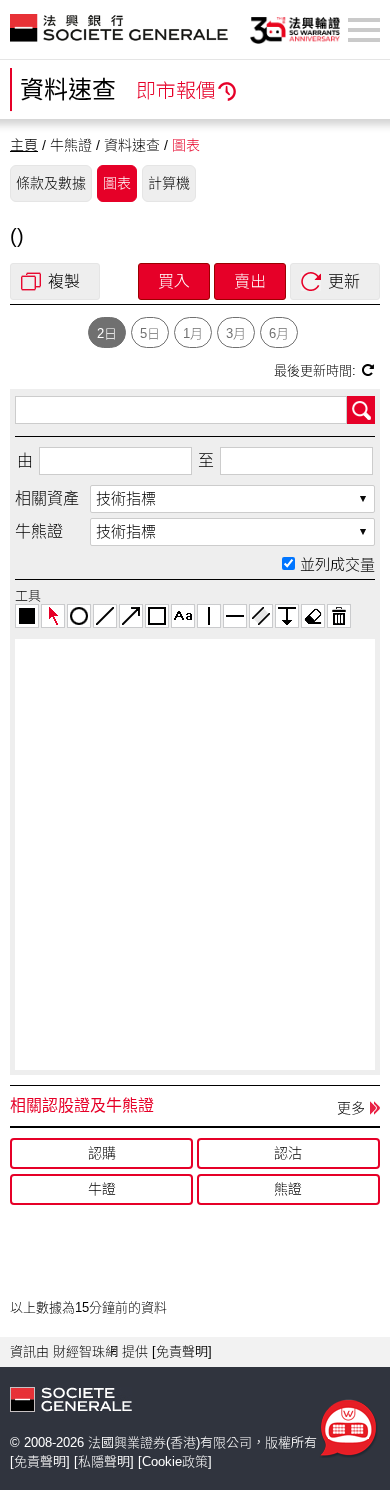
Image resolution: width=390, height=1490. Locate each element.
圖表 (117, 183)
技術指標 (126, 498)
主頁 (24, 145)
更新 (344, 281)
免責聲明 (182, 1351)
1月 (193, 333)
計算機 (169, 183)
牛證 (102, 1189)
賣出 (250, 281)
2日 (107, 333)
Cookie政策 (175, 1461)
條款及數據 (51, 183)
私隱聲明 (104, 1461)
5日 (150, 333)
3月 (236, 333)
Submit (361, 410)
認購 (102, 1153)
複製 (64, 281)
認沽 (288, 1153)
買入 (174, 281)
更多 (351, 1108)
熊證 (288, 1189)
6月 (279, 333)
